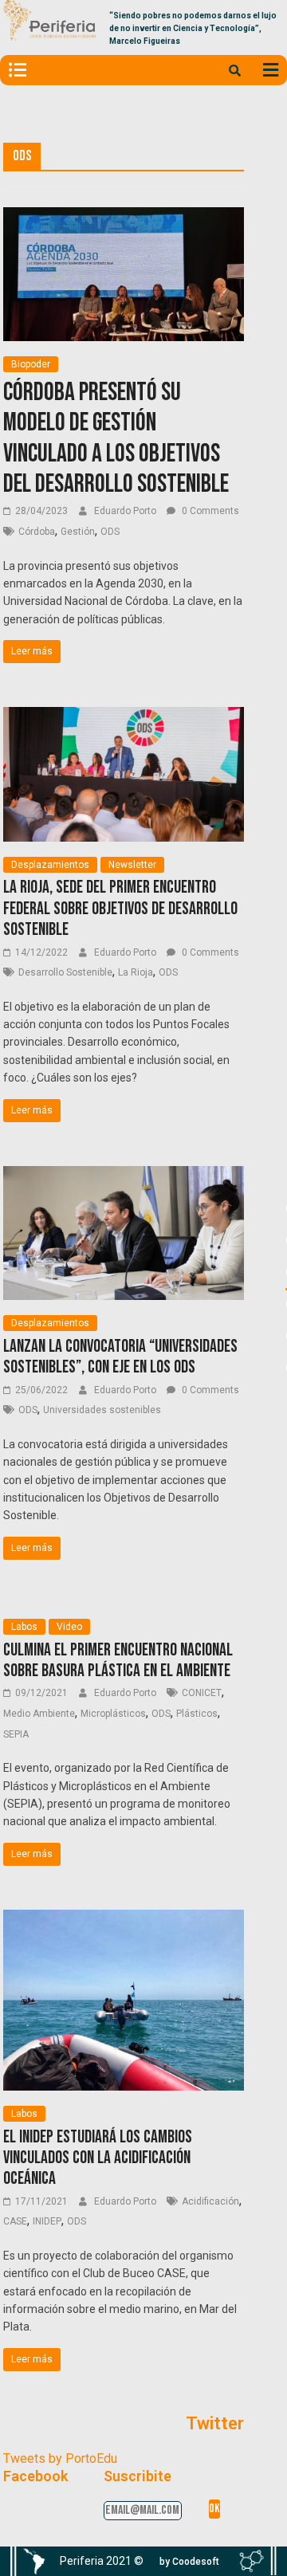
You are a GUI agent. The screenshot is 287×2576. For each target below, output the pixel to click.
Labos (24, 1627)
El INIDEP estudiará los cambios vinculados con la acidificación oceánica (98, 2158)
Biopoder (31, 364)
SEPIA (16, 1734)
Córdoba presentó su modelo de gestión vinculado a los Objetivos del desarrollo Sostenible (116, 438)
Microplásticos (113, 1714)
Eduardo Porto (126, 511)
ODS (110, 532)
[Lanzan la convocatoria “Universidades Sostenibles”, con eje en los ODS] (124, 1176)
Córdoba (37, 532)
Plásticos (197, 1714)
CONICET (202, 1693)
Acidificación (210, 2201)
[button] (189, 2562)
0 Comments (209, 511)
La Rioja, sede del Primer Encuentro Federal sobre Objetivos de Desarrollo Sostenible (120, 909)
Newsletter (132, 865)
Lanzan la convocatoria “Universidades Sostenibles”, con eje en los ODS (120, 1357)
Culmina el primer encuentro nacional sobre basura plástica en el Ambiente (118, 1661)
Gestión (78, 532)
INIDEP (47, 2221)
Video (69, 1627)
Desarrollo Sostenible (65, 972)
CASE (15, 2221)
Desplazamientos (50, 865)
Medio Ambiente (39, 1714)
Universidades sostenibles (102, 1410)
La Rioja (136, 972)
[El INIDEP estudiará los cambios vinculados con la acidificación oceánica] (124, 1920)
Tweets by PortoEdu (60, 2458)
